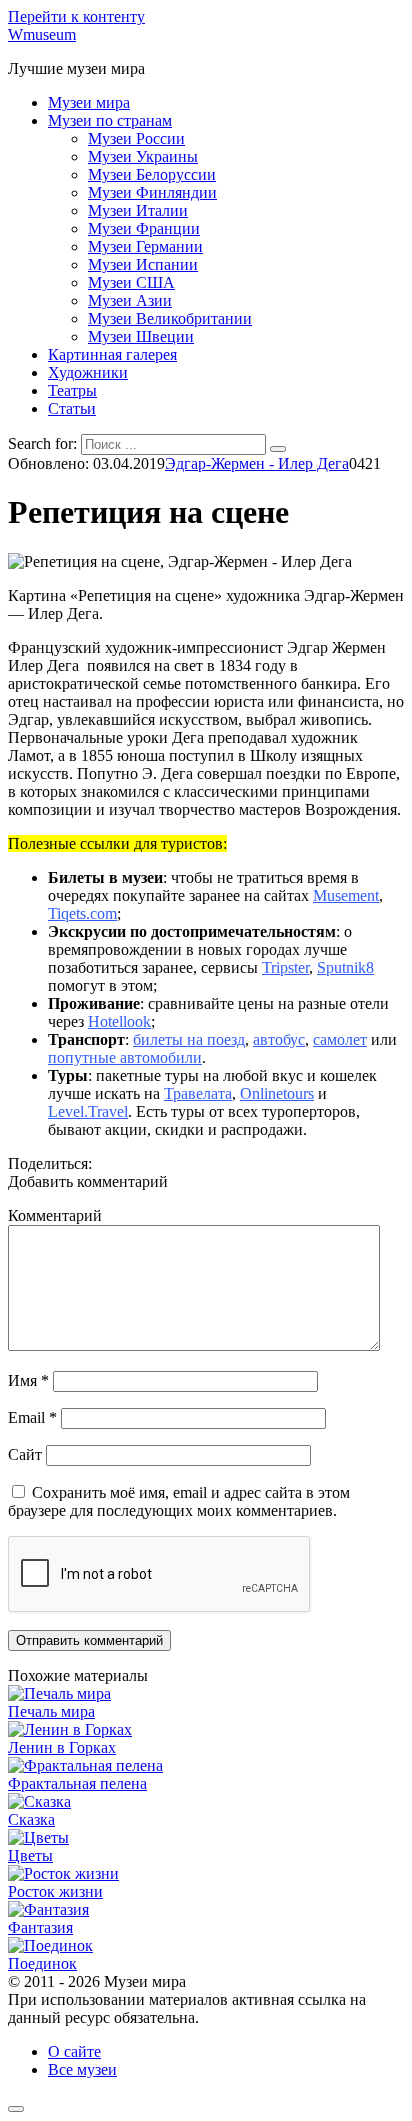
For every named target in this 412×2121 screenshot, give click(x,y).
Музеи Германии (145, 246)
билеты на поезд (189, 1039)
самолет (340, 1039)
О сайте (74, 2051)
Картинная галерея (112, 354)
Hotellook (119, 1021)
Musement (346, 895)
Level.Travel (88, 1111)
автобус (279, 1039)
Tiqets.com (82, 913)
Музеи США (131, 282)
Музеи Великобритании (170, 318)
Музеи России (136, 138)
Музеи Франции (144, 228)
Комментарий (55, 1215)
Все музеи (82, 2069)
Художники (88, 372)
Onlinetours (277, 1093)
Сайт (25, 1454)
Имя (28, 1380)
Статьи (72, 408)
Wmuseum (42, 34)
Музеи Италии (138, 210)
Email (32, 1417)
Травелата (198, 1093)
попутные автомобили (125, 1057)
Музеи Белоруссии (152, 174)
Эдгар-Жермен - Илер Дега (257, 463)
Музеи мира (89, 102)
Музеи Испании (143, 264)
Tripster (285, 967)
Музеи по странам (110, 120)
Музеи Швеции (141, 336)
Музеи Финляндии (152, 192)
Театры (72, 390)
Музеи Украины (143, 156)
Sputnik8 (345, 967)
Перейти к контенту (76, 16)
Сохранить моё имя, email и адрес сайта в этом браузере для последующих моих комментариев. (179, 1501)
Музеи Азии (130, 300)
